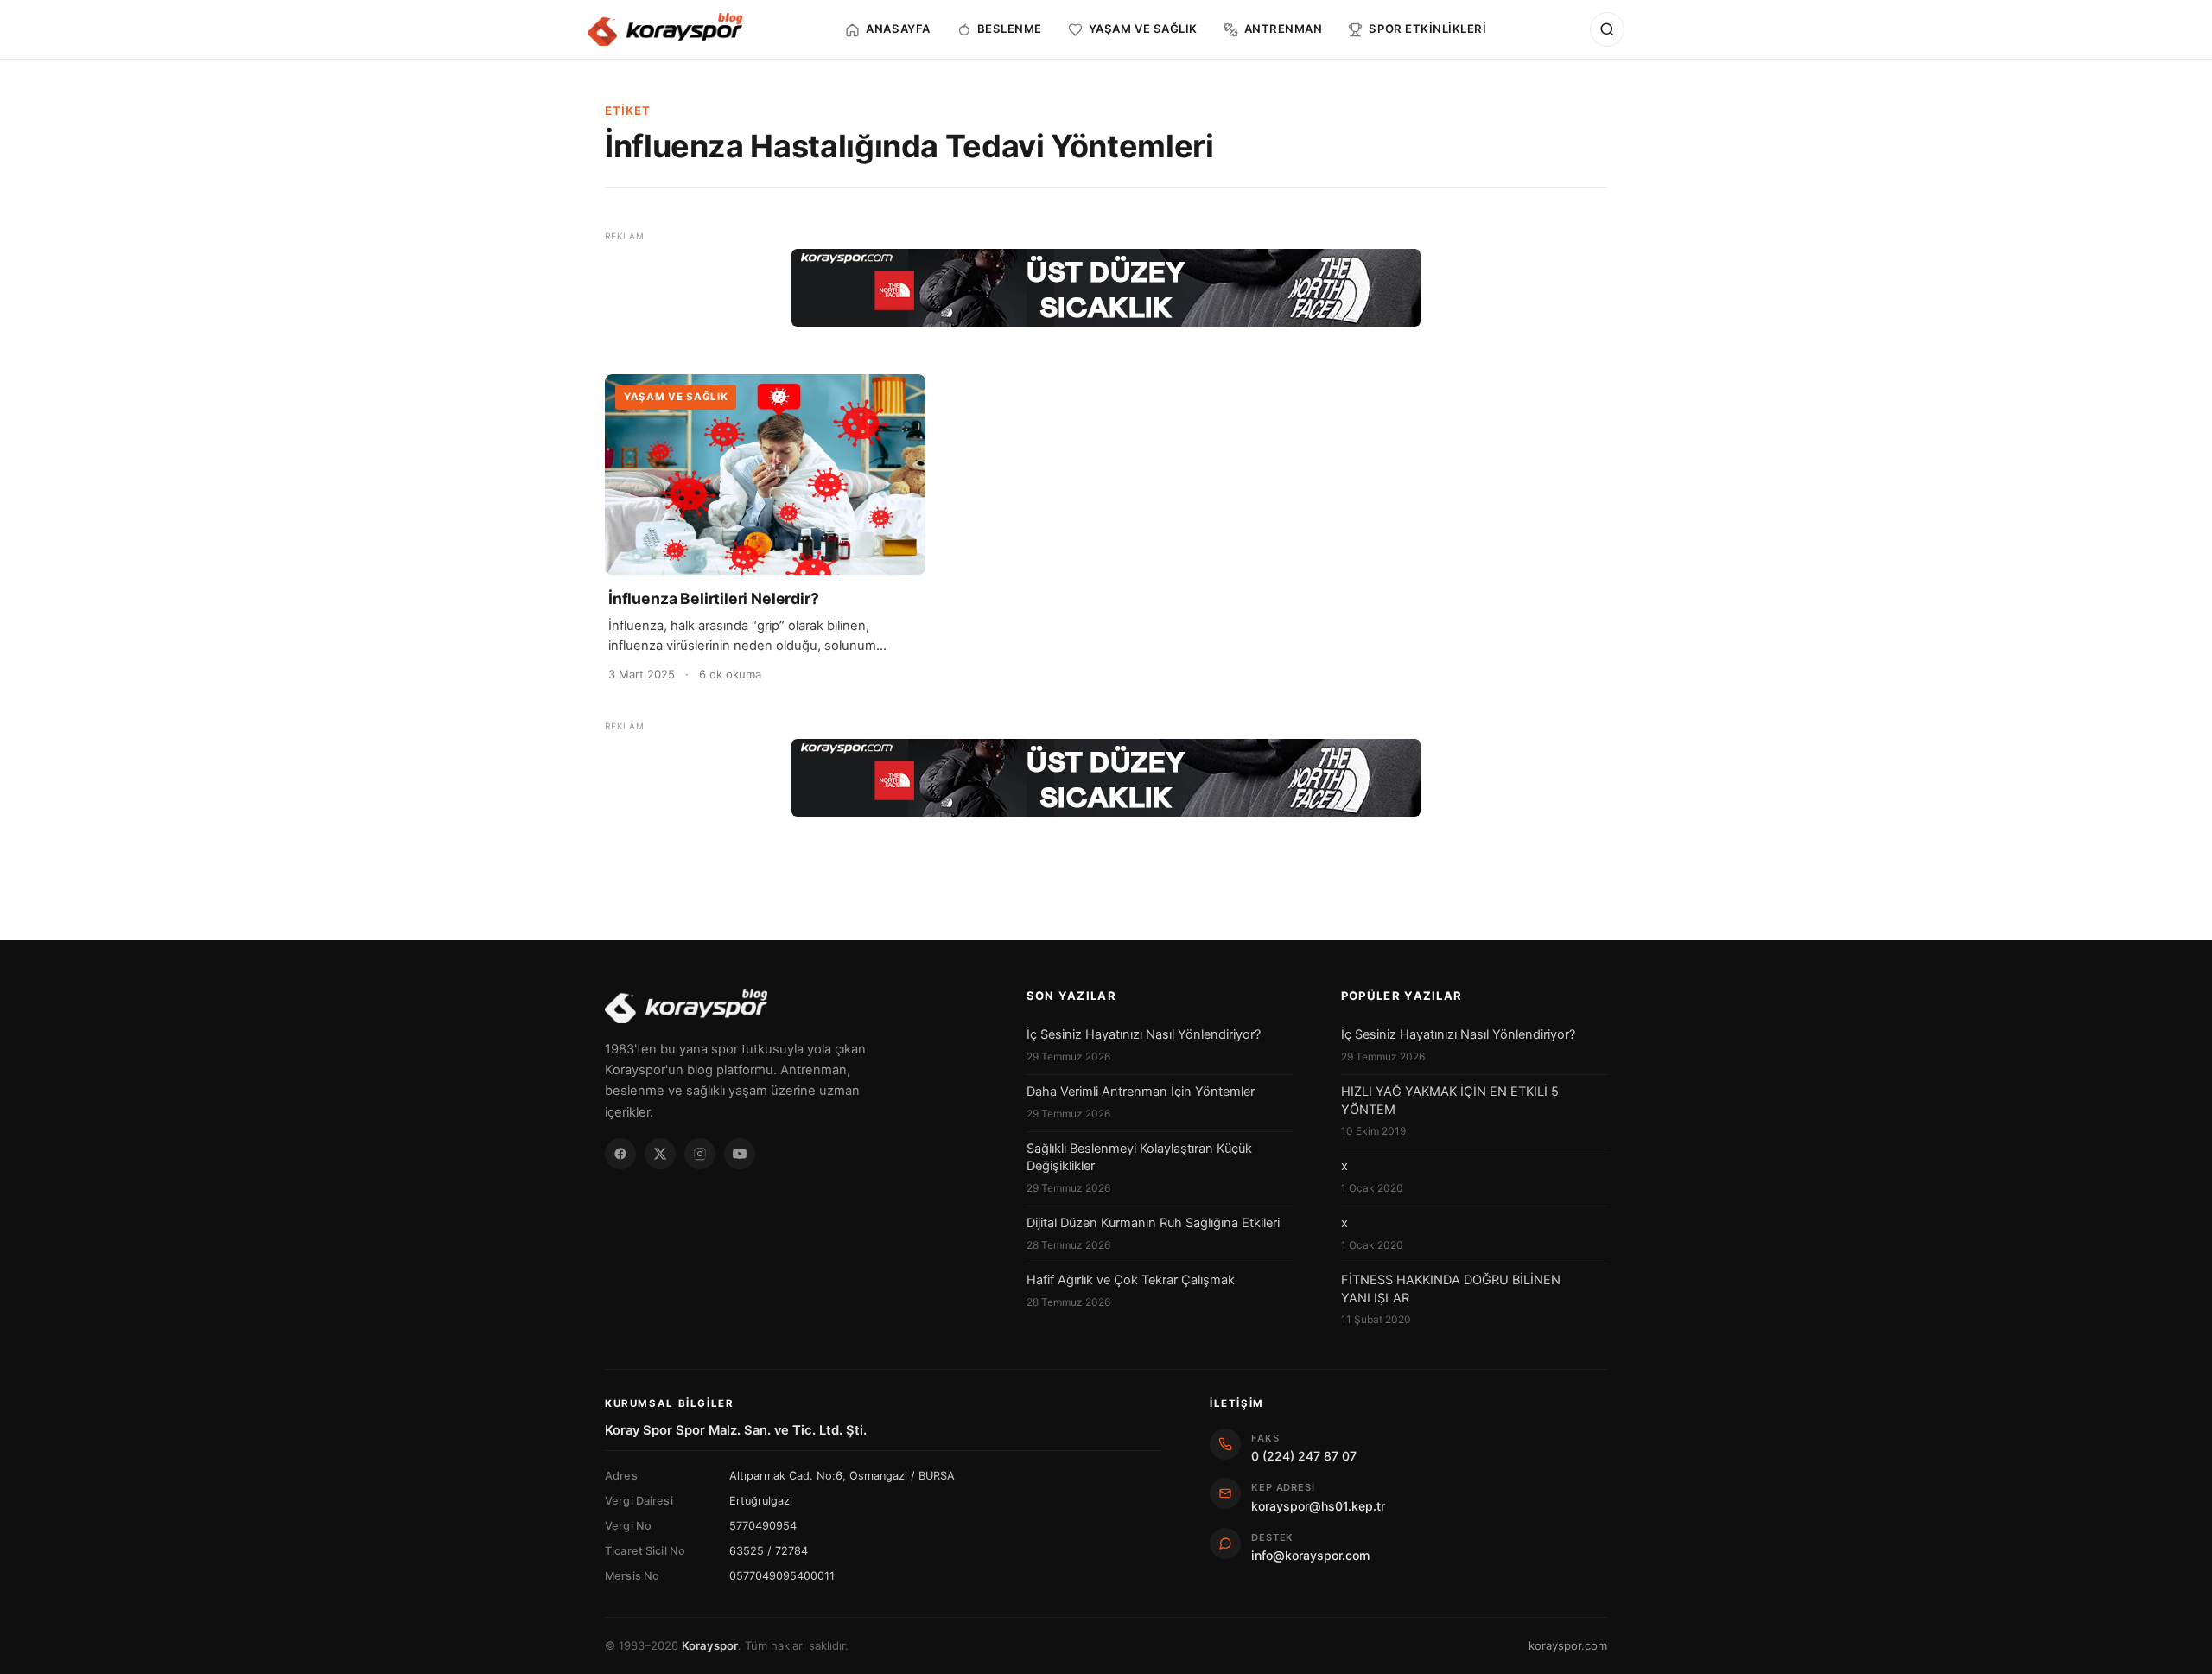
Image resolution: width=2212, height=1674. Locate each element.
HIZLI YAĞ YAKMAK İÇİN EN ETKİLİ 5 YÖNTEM (1450, 1100)
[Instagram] (700, 1154)
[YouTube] (740, 1154)
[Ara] (1607, 29)
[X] (660, 1154)
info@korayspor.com (1310, 1555)
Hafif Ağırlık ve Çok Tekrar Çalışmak (1131, 1280)
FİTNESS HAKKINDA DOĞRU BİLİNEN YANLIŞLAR (1451, 1289)
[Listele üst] (1106, 288)
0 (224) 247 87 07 (1304, 1456)
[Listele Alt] (1106, 778)
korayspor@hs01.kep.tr (1318, 1506)
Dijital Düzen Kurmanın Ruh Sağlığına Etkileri (1153, 1223)
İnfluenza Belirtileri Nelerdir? (714, 598)
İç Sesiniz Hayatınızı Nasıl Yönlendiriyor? (1144, 1034)
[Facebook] (620, 1154)
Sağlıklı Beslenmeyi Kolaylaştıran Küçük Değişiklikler (1139, 1157)
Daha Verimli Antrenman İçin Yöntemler (1141, 1092)
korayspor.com (1568, 1645)
